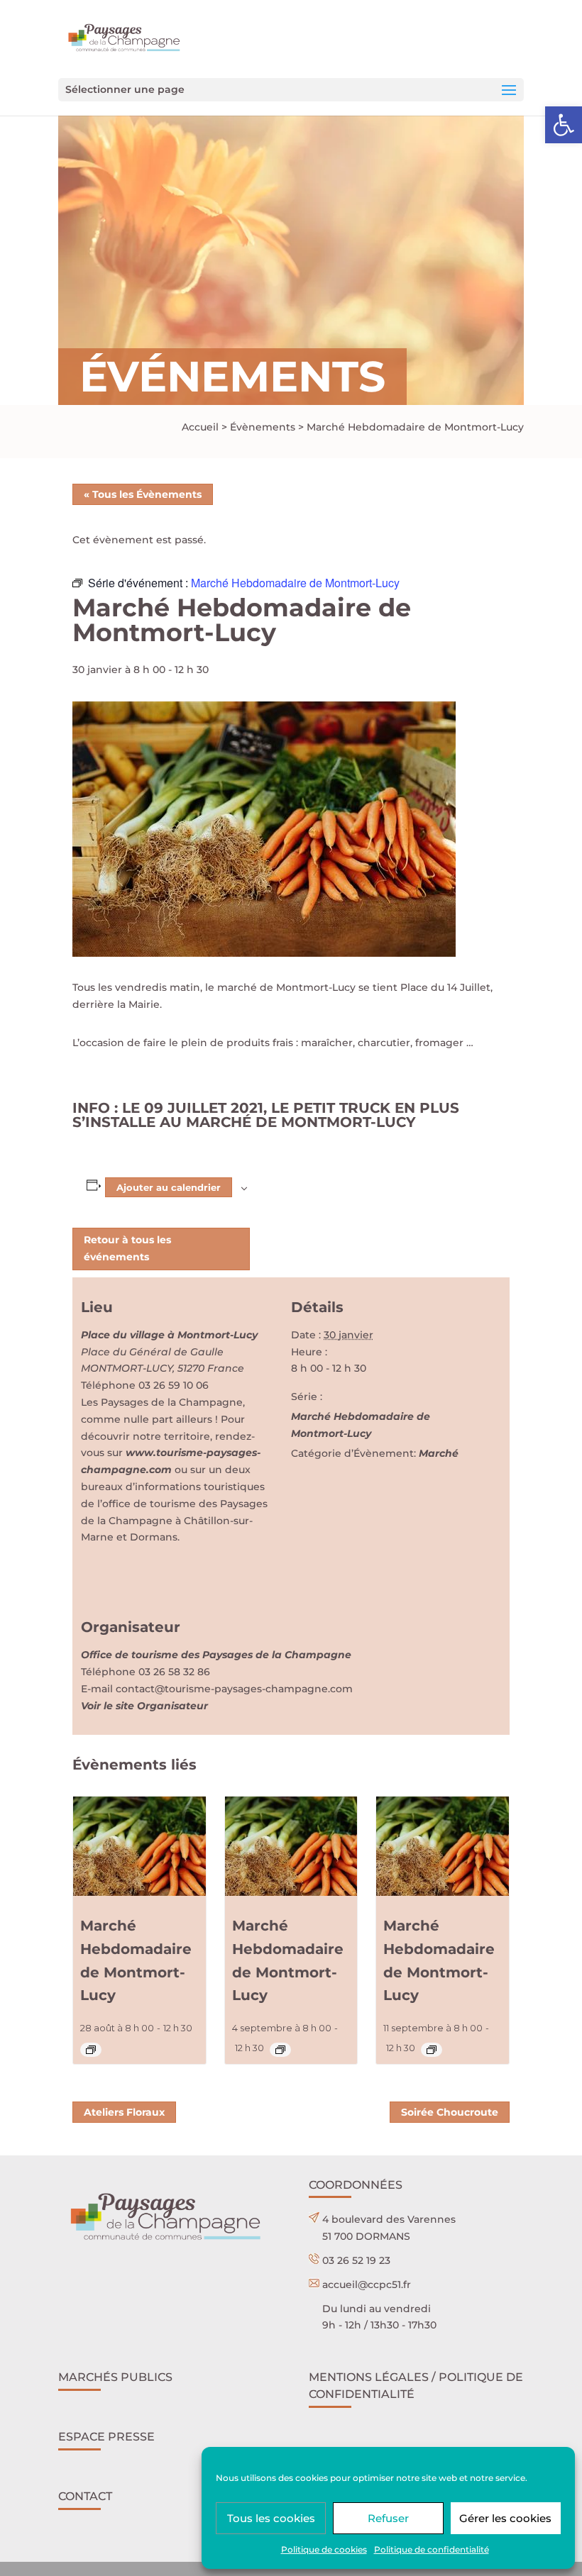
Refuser (388, 2518)
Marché (439, 1453)
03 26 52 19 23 (356, 2260)
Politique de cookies (324, 2549)
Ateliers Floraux (124, 2112)
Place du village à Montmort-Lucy (169, 1335)
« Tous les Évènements (143, 494)
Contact (85, 2496)
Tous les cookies (271, 2518)
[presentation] (139, 1846)
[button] (564, 125)
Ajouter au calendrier (169, 1187)
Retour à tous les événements (127, 1248)
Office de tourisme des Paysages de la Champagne (216, 1655)
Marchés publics (115, 2377)
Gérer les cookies (505, 2518)
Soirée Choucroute (450, 2112)
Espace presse (106, 2437)
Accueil (200, 427)
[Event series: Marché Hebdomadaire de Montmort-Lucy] (91, 2050)
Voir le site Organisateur (144, 1706)
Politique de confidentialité (432, 2549)
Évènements (263, 427)
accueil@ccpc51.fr (367, 2284)
